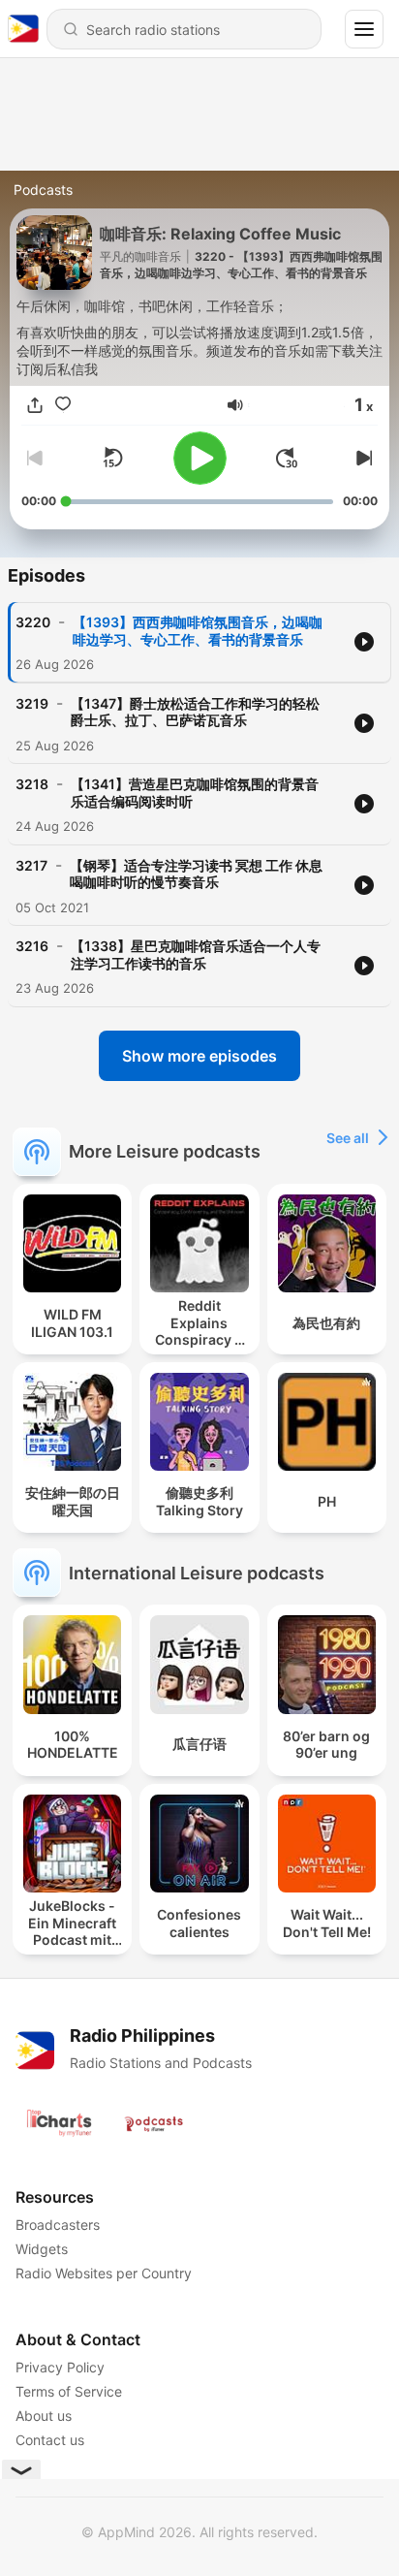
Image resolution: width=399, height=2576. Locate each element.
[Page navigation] (364, 29)
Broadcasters (58, 2225)
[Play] (200, 458)
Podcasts (43, 190)
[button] (235, 405)
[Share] (35, 405)
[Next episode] (362, 458)
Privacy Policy (60, 2367)
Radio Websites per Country (104, 2273)
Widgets (42, 2249)
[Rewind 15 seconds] (112, 458)
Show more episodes (199, 1056)
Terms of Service (69, 2391)
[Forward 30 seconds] (287, 458)
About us (44, 2416)
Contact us (50, 2440)
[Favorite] (63, 405)
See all (348, 1138)
